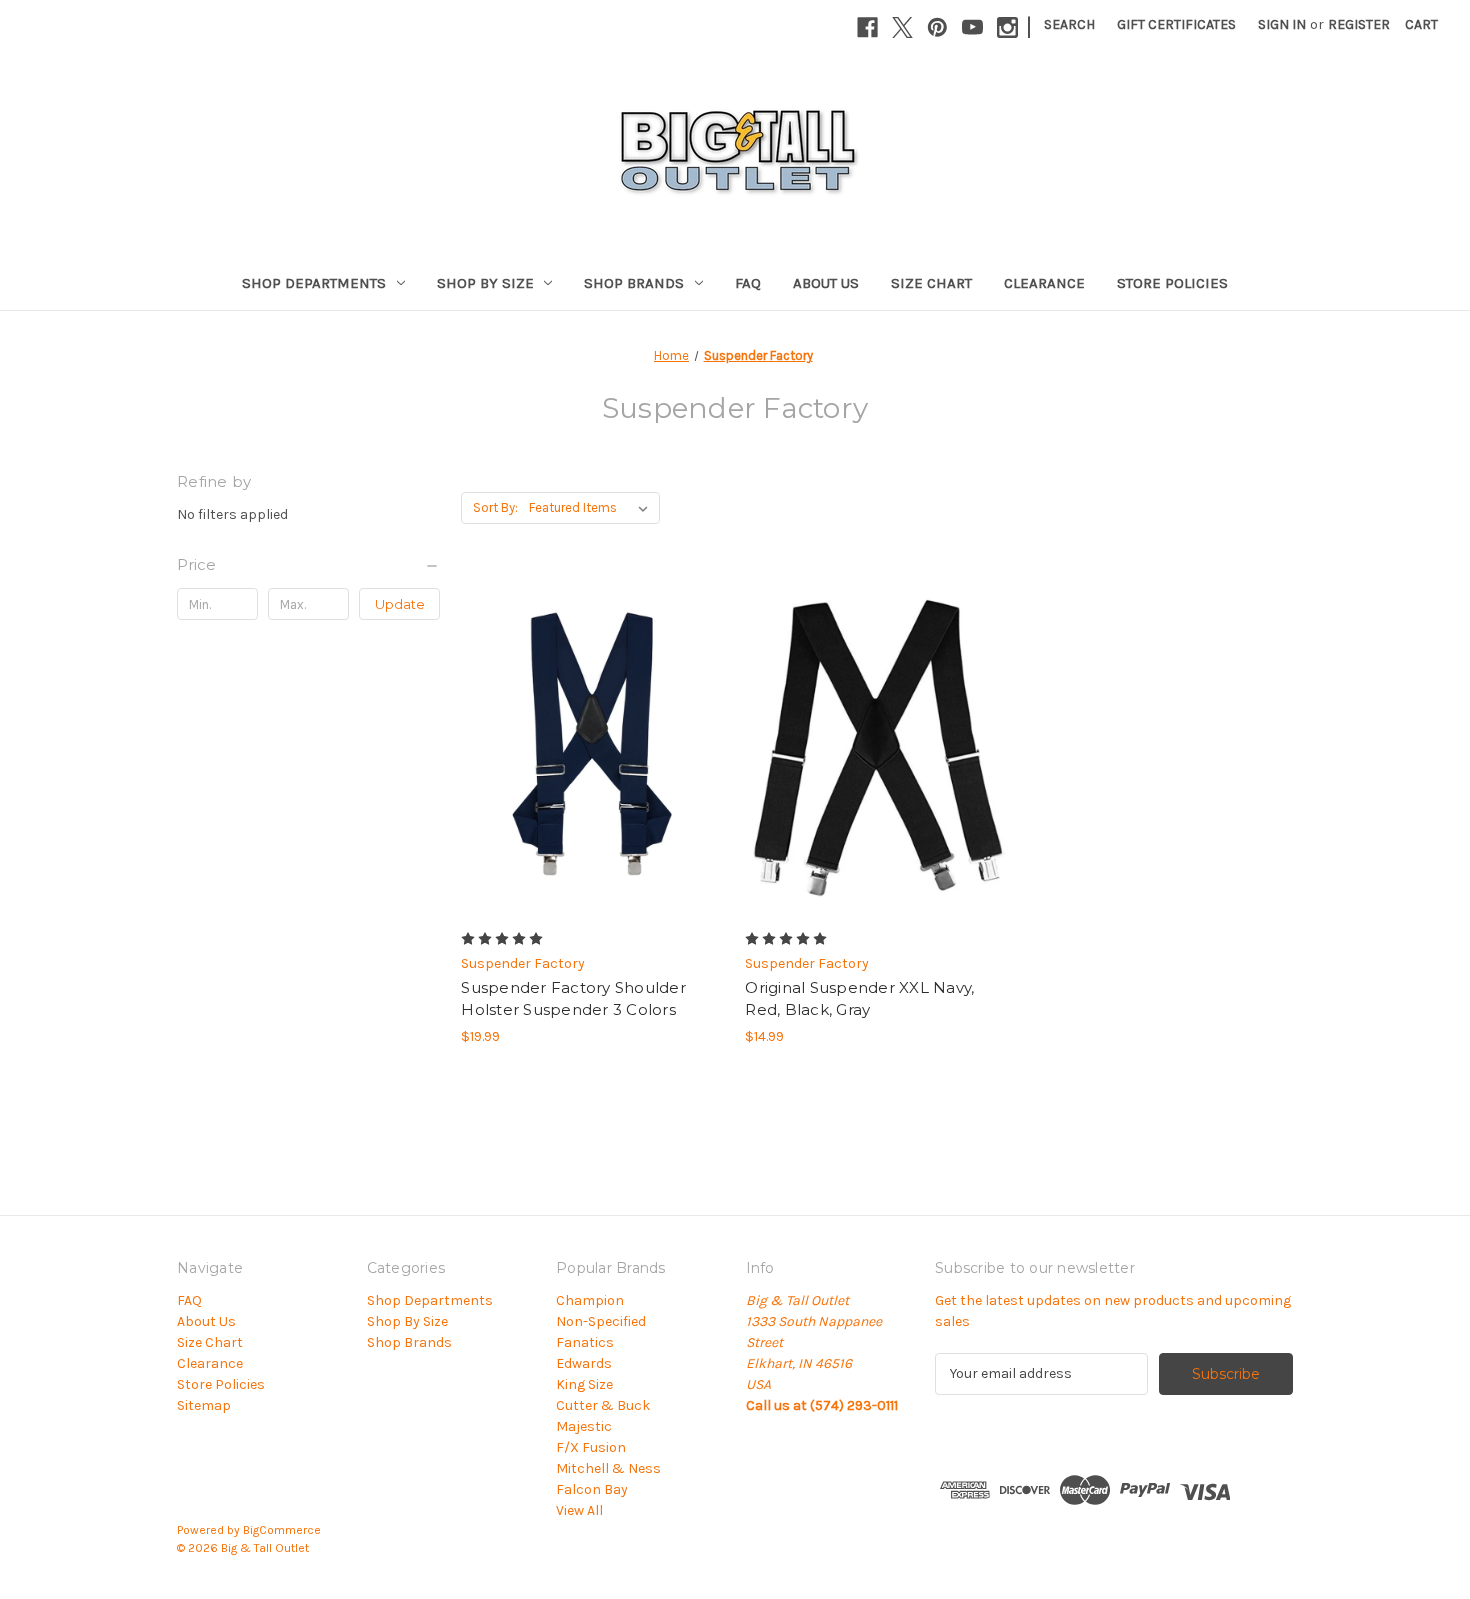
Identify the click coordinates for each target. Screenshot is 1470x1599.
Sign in (1282, 24)
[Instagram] (1007, 27)
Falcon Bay (592, 1489)
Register (1359, 24)
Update (400, 604)
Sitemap (204, 1405)
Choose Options (593, 763)
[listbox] (592, 508)
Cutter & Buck (603, 1405)
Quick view (576, 728)
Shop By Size (485, 283)
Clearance (1044, 283)
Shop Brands (634, 283)
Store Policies (1172, 283)
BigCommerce (282, 1530)
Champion (590, 1300)
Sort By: (495, 507)
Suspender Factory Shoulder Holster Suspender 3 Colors (573, 999)
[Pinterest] (937, 27)
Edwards (584, 1363)
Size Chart (931, 283)
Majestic (584, 1426)
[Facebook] (867, 27)
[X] (902, 27)
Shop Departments (314, 283)
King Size (584, 1384)
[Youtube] (972, 27)
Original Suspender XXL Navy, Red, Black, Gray (859, 999)
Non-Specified (601, 1321)
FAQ (748, 283)
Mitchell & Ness (608, 1468)
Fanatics (585, 1342)
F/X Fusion (591, 1447)
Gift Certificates (1176, 24)
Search (1069, 24)
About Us (826, 283)
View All (579, 1510)
